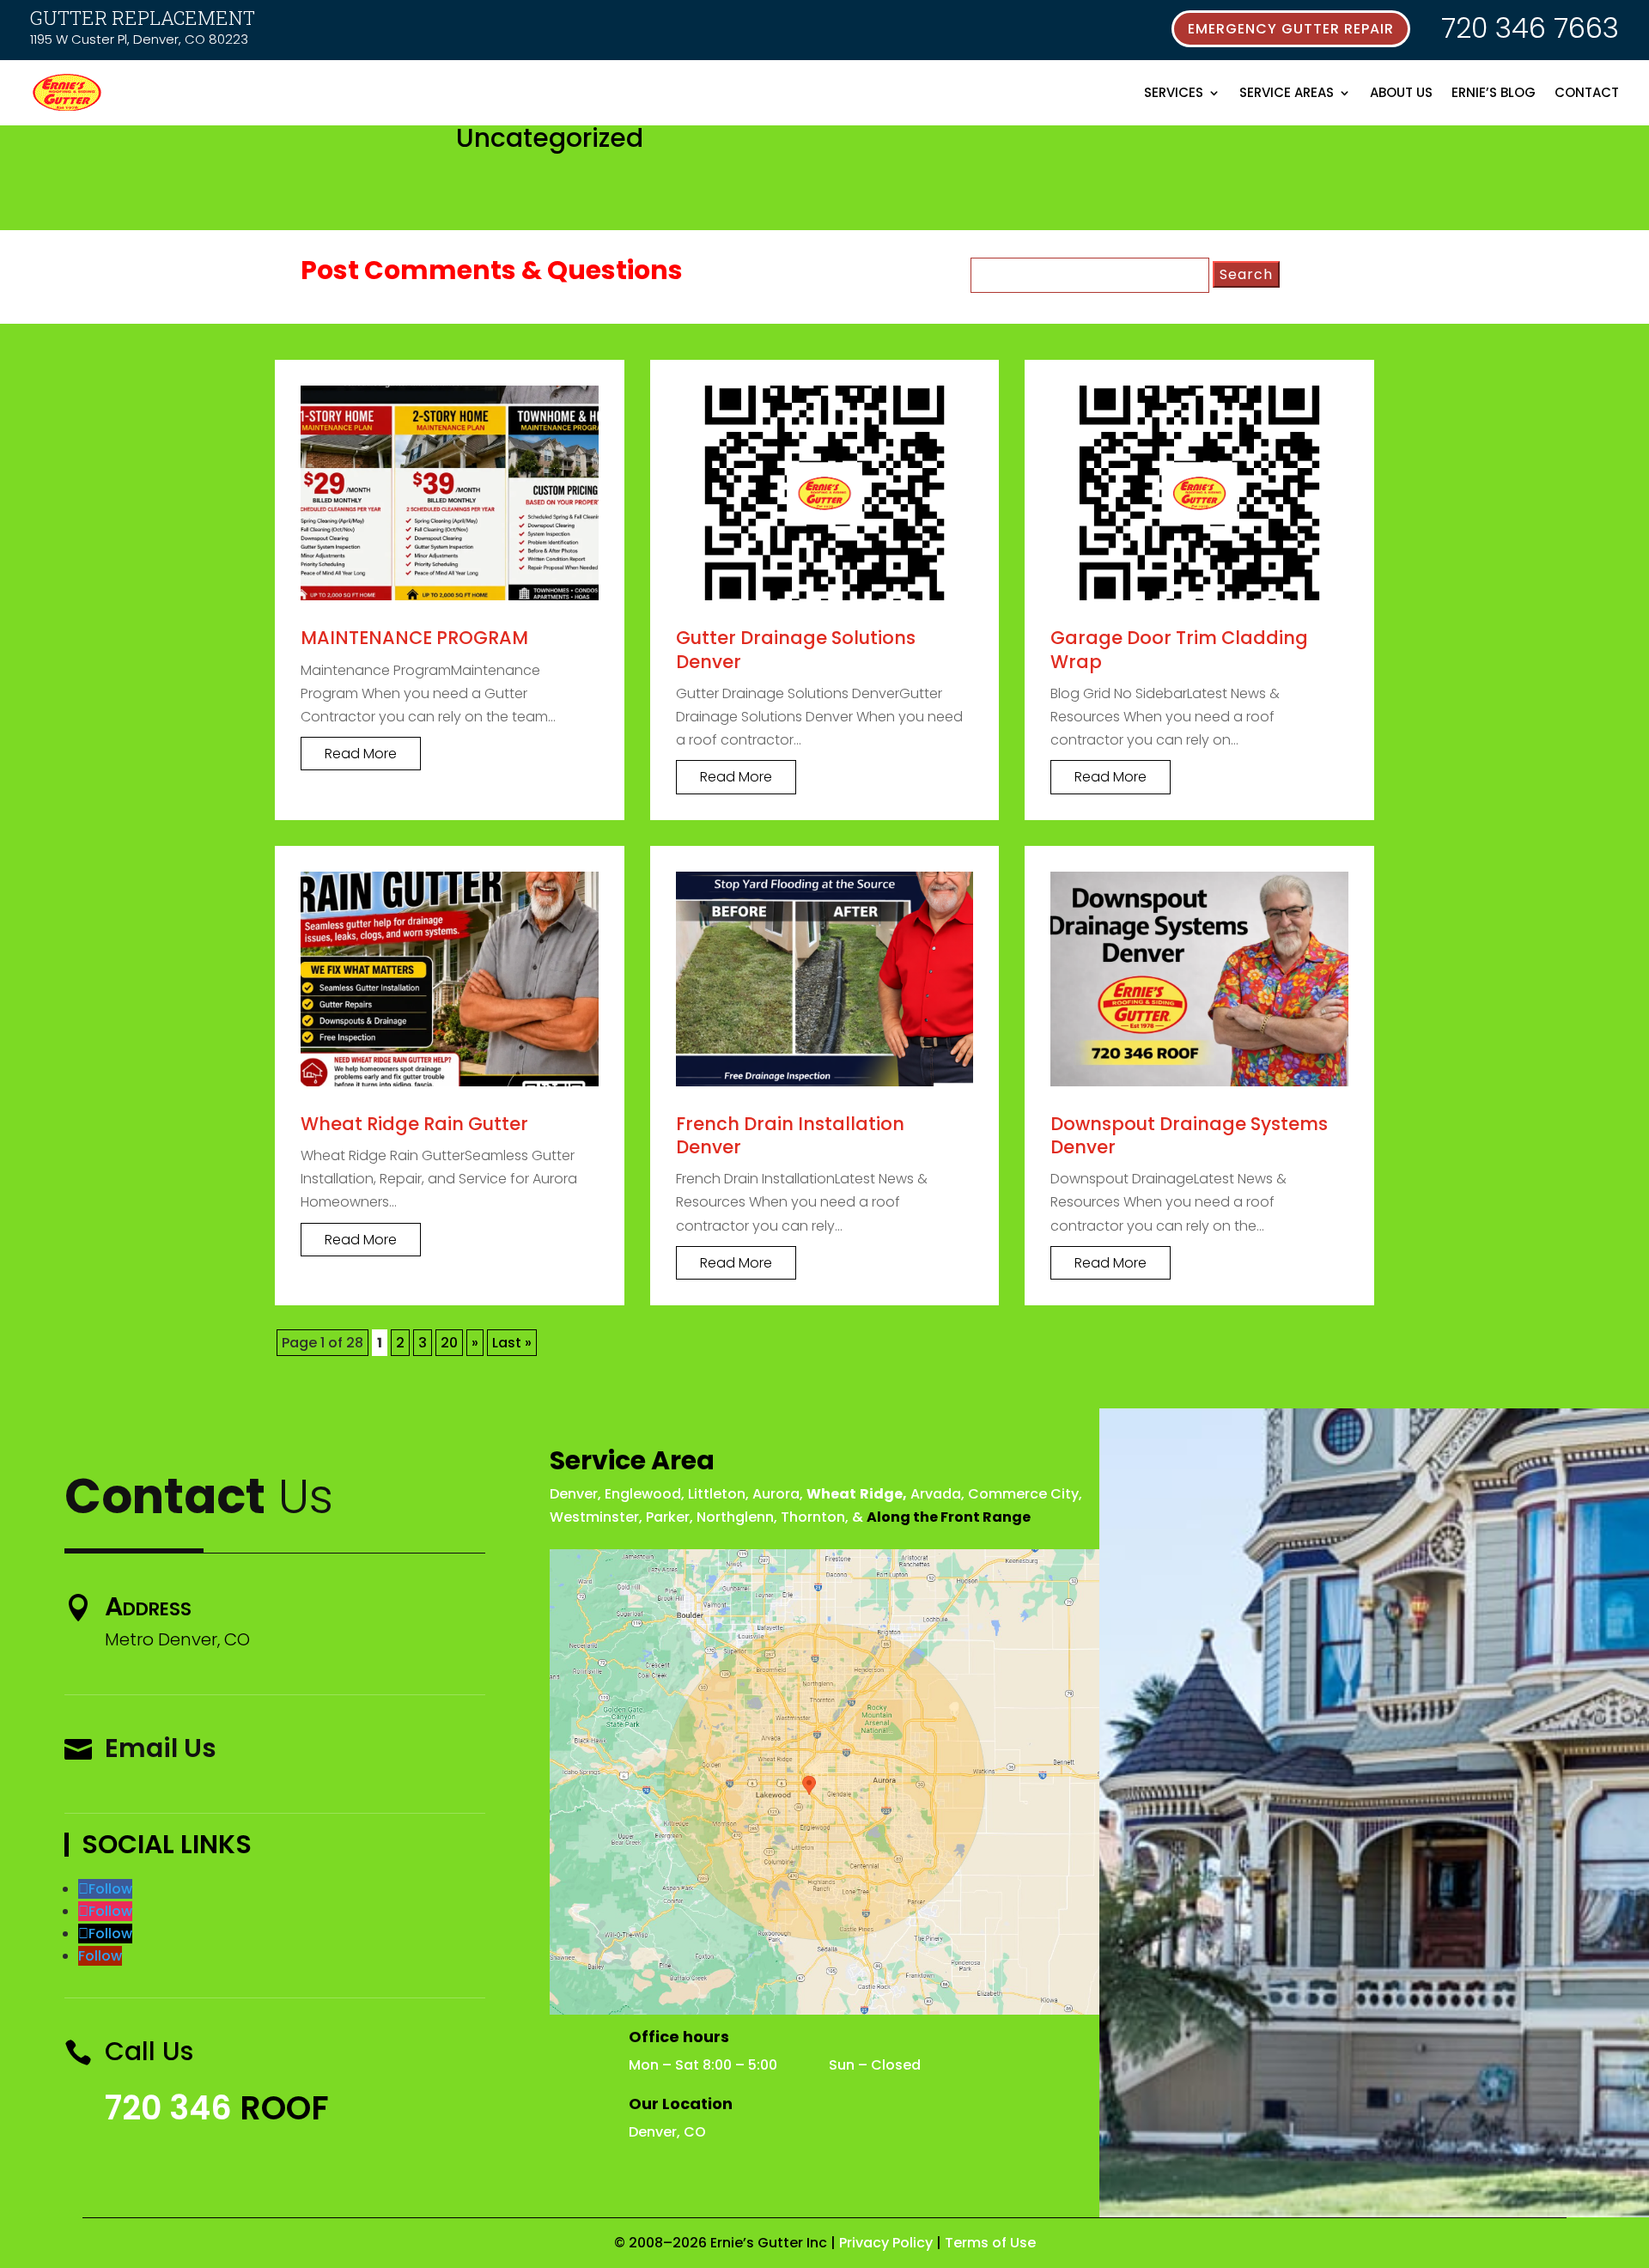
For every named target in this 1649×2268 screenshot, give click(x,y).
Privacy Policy (886, 2243)
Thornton (813, 1517)
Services (1174, 92)
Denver (574, 1494)
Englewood (643, 1494)
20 (449, 1343)
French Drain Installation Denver (790, 1135)
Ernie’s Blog (1494, 92)
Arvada (936, 1494)
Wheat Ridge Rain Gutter (414, 1124)
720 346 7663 (1530, 28)
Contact (1587, 92)
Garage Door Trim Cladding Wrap (1179, 649)
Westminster (594, 1517)
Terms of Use (990, 2243)
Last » (512, 1343)
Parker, (669, 1517)
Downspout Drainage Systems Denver (1189, 1135)
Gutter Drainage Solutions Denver (796, 649)
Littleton (717, 1494)
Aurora (776, 1494)
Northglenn (735, 1517)
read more (361, 754)
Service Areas (1287, 92)
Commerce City (1023, 1494)
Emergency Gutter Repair (1291, 29)
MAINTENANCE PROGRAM (414, 638)
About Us (1401, 92)
